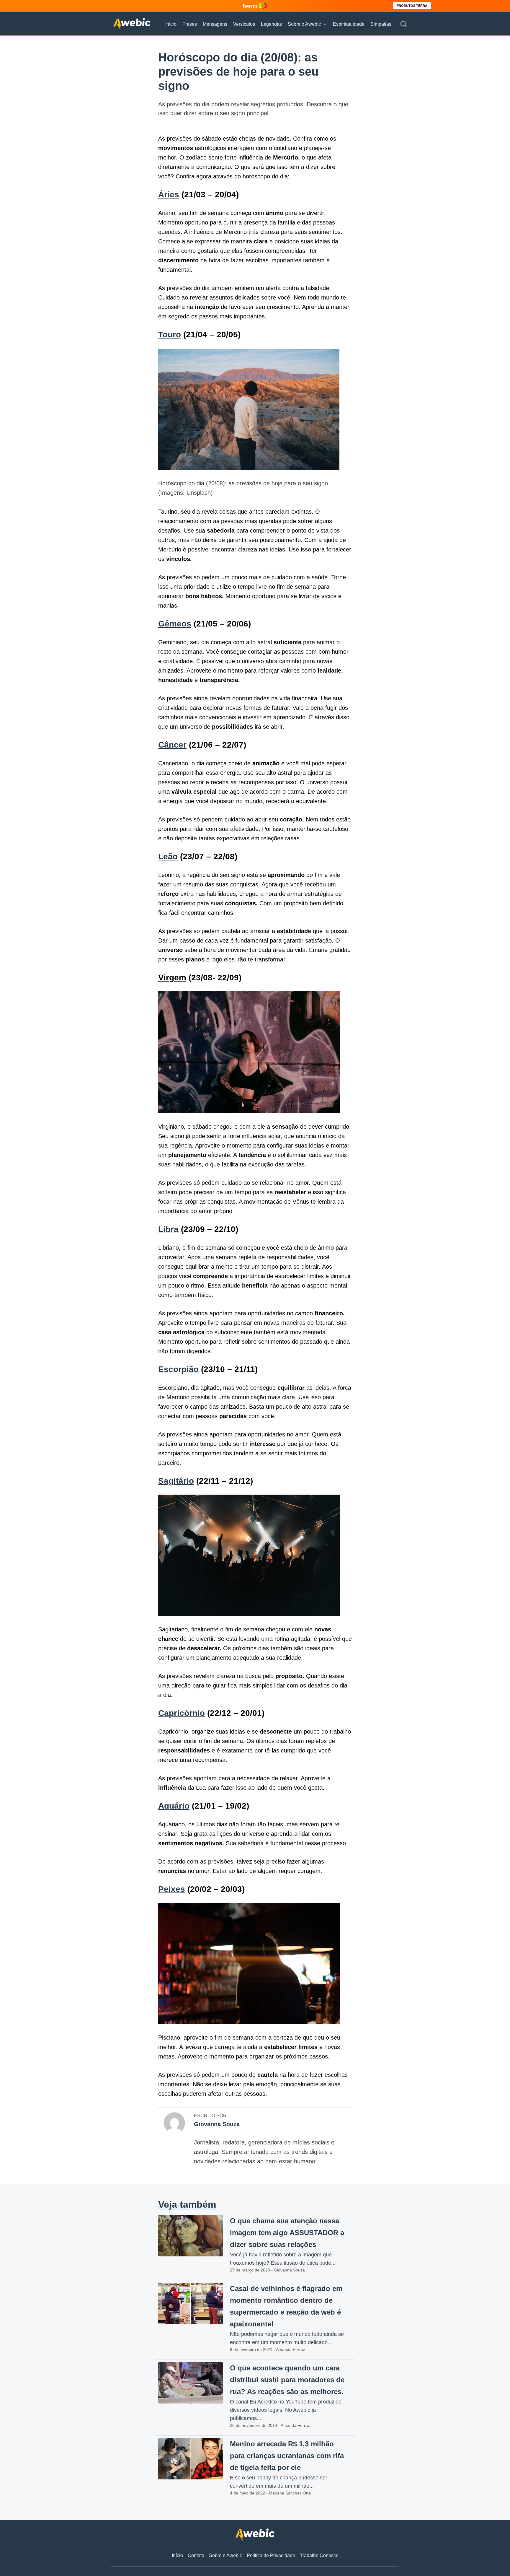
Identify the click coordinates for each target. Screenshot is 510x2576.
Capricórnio (182, 1713)
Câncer (172, 745)
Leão (168, 856)
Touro (170, 335)
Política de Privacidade (271, 2555)
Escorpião (178, 1369)
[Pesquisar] (403, 24)
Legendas (271, 24)
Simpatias (381, 24)
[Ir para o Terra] (255, 6)
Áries (169, 195)
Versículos (244, 24)
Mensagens (215, 24)
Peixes (172, 1889)
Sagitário (176, 1481)
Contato (196, 2555)
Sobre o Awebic (304, 24)
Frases (190, 24)
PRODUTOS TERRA (412, 6)
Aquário (174, 1806)
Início (171, 24)
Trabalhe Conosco (319, 2555)
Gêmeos (175, 624)
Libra (168, 1229)
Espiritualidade (349, 24)
